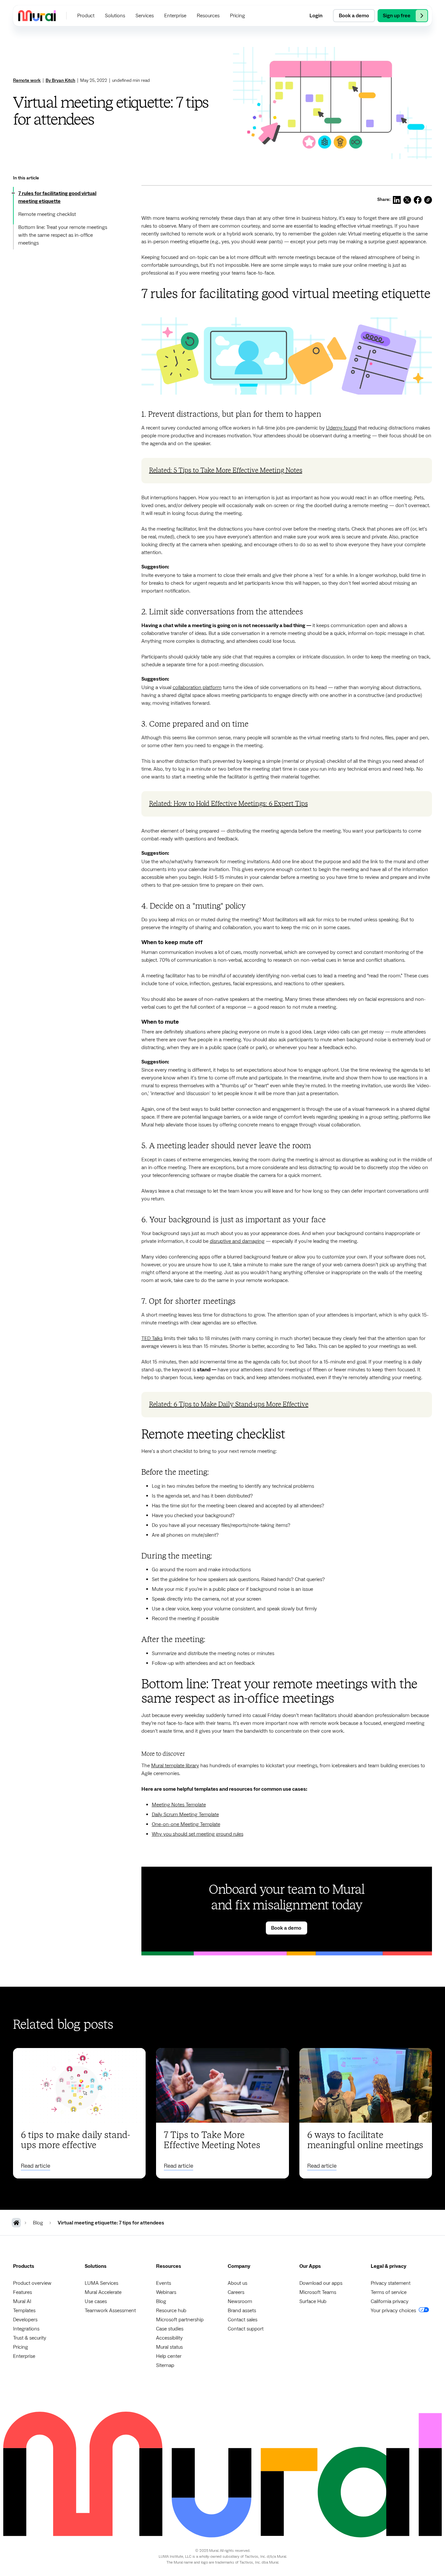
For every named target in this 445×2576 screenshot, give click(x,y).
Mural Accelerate (103, 2292)
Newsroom (240, 2301)
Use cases (96, 2301)
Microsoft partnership (180, 2320)
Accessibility (169, 2338)
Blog (161, 2301)
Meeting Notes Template (179, 1805)
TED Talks (152, 1338)
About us (237, 2283)
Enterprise (24, 2356)
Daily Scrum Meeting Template (185, 1815)
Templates (24, 2311)
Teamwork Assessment (110, 2311)
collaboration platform (197, 687)
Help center (169, 2356)
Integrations (26, 2329)
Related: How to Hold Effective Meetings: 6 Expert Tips (229, 804)
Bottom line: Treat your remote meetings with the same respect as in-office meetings (63, 235)
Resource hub (171, 2311)
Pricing (21, 2347)
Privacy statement (391, 2283)
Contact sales (243, 2320)
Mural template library (175, 1766)
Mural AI (22, 2301)
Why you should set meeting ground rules (198, 1834)
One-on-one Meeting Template (186, 1824)
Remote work (27, 81)
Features (22, 2292)
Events (164, 2283)
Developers (25, 2320)
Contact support (246, 2329)
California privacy (390, 2301)
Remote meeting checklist (47, 214)
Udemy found (341, 428)
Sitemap (165, 2365)
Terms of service (389, 2292)
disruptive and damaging (237, 1241)
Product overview (32, 2283)
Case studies (170, 2329)
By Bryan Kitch (60, 81)
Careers (236, 2292)
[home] (37, 15)
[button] (86, 16)
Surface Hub (313, 2301)
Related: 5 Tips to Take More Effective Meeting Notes (226, 471)
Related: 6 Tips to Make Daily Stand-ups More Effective (229, 1405)
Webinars (166, 2292)
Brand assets (242, 2311)
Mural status (169, 2347)
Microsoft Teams (318, 2292)
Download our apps (321, 2283)
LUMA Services (101, 2283)
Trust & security (30, 2338)
